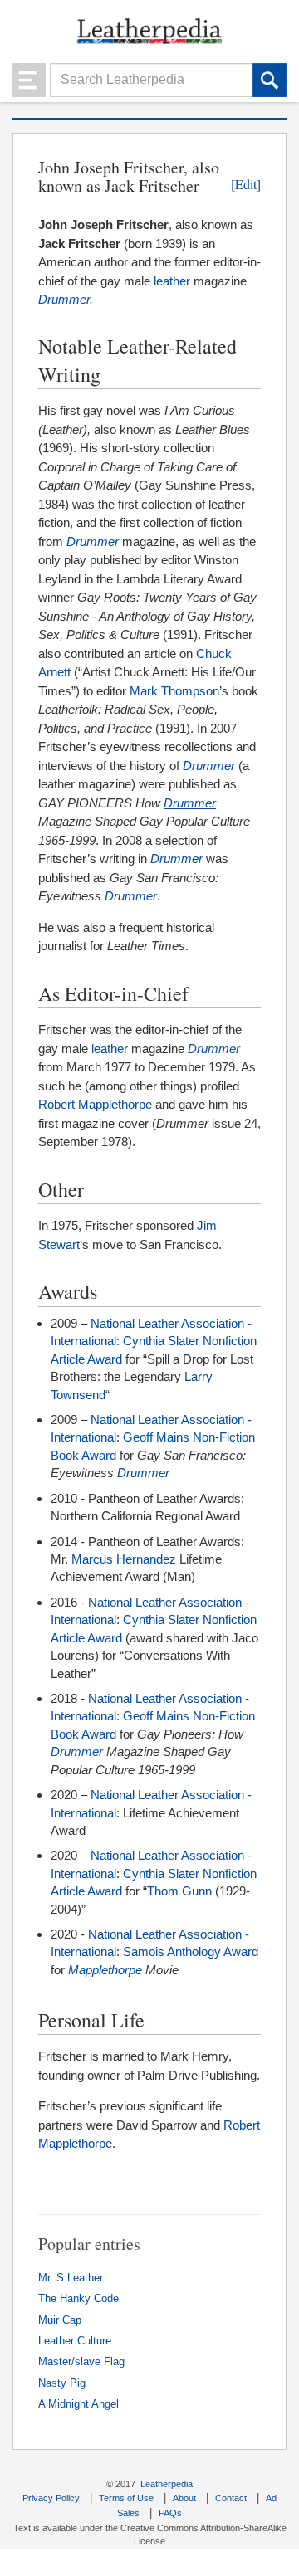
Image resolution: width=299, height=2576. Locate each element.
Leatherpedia (167, 2484)
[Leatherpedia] (149, 31)
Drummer (64, 299)
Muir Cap (60, 2320)
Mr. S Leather (71, 2278)
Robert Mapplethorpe (95, 1104)
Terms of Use (126, 2498)
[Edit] (246, 184)
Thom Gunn (179, 1891)
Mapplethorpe (105, 1970)
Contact (231, 2498)
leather (172, 281)
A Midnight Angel (78, 2404)
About (184, 2498)
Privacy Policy (51, 2498)
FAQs (170, 2513)
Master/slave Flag (81, 2362)
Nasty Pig (62, 2383)
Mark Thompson (174, 691)
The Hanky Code (78, 2299)
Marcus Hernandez (124, 1559)
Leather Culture (75, 2341)
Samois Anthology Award (191, 1952)
